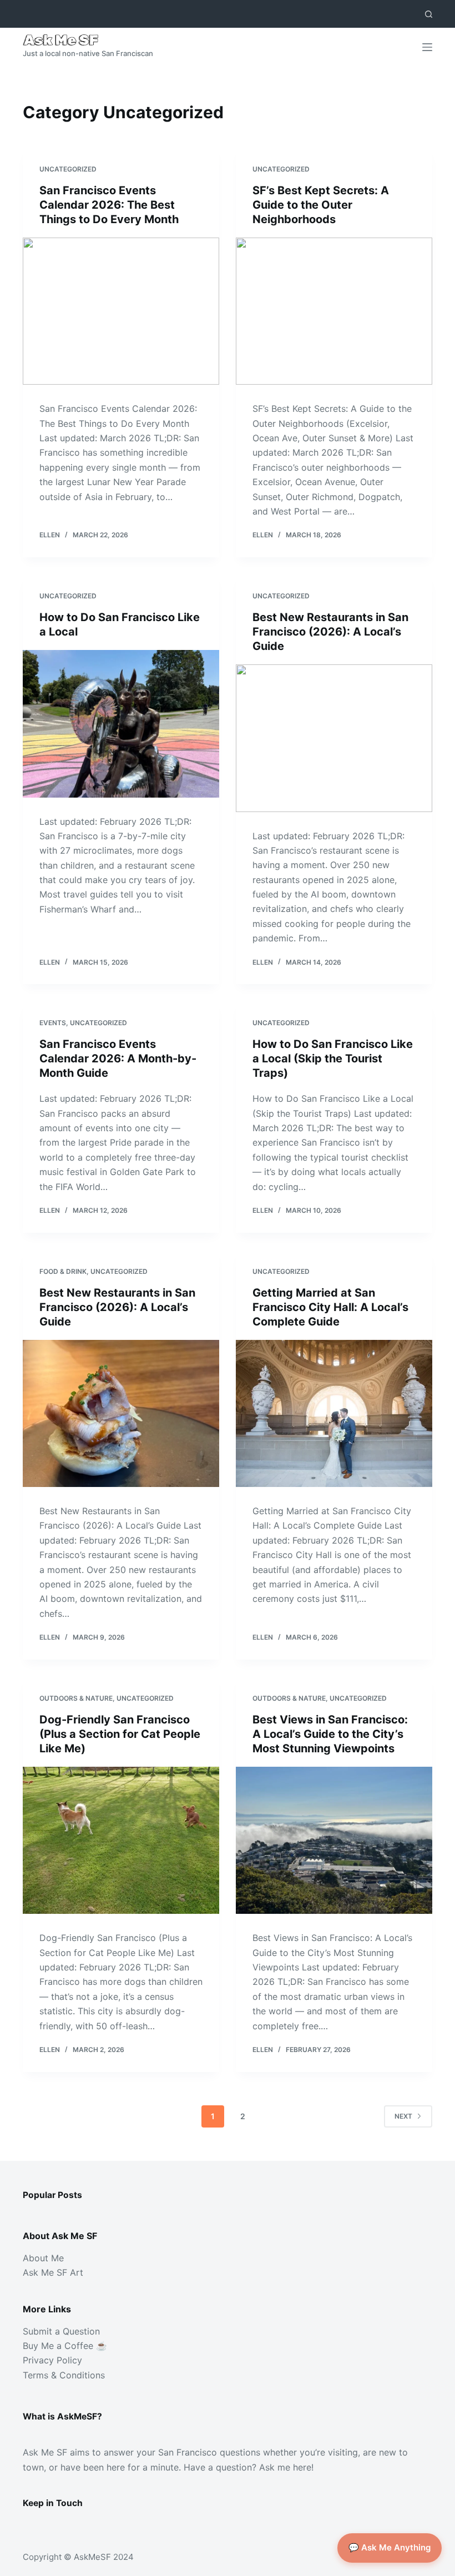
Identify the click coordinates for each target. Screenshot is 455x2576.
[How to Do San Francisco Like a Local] (121, 724)
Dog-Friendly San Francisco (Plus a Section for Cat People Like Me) (120, 1734)
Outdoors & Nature (76, 1698)
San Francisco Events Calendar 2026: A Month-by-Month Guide (118, 1058)
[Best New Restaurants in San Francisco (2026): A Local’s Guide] (334, 738)
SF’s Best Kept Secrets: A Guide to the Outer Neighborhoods (321, 205)
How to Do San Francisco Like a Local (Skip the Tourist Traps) (333, 1058)
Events (53, 1023)
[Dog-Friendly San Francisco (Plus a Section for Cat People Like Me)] (121, 1841)
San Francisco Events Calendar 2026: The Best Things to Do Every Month (109, 205)
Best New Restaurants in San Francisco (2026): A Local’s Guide (330, 632)
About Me (43, 2258)
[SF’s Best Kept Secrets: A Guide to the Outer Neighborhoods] (334, 311)
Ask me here (285, 2467)
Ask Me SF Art (53, 2272)
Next (403, 2116)
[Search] (429, 14)
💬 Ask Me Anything (390, 2547)
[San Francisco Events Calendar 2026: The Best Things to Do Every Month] (121, 311)
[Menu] (427, 47)
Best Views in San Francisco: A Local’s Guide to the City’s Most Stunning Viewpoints (330, 1734)
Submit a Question (61, 2331)
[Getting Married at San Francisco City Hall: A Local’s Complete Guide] (334, 1414)
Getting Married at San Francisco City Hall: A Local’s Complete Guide (330, 1307)
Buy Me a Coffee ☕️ (65, 2346)
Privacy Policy (52, 2360)
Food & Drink (63, 1271)
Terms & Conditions (64, 2375)
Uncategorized (68, 169)
